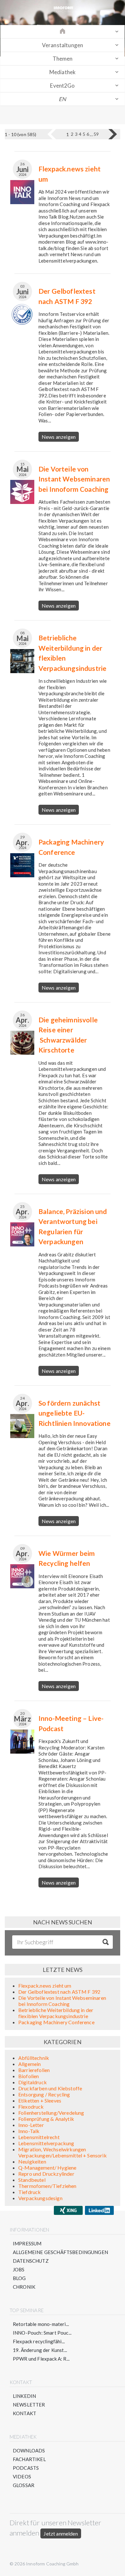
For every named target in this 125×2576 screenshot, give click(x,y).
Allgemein (29, 2064)
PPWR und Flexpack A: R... (41, 2359)
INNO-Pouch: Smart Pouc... (42, 2333)
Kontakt (25, 2413)
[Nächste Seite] (113, 134)
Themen (63, 59)
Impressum (27, 2243)
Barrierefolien (34, 2070)
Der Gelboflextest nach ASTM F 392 (59, 1992)
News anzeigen (59, 437)
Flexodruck (31, 2107)
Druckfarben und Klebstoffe (50, 2088)
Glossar (24, 2485)
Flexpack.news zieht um (45, 1986)
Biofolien (29, 2076)
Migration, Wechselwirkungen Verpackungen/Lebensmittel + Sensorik (63, 2152)
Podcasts (26, 2468)
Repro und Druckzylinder (46, 2174)
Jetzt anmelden (61, 2533)
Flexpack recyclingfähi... (39, 2341)
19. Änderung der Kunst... (40, 2350)
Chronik (24, 2287)
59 (96, 134)
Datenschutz (31, 2261)
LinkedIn (24, 2396)
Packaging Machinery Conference (56, 2022)
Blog (19, 2278)
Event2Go (62, 86)
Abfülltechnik (34, 2058)
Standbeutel (32, 2180)
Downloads (29, 2450)
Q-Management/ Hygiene (47, 2168)
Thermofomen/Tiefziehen (47, 2186)
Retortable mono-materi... (41, 2324)
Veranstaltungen (63, 45)
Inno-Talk (29, 2131)
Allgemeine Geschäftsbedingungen (60, 2252)
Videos (22, 2476)
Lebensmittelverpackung (46, 2143)
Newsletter (29, 2405)
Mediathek (63, 72)
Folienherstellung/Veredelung (51, 2113)
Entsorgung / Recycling (44, 2094)
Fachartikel (29, 2459)
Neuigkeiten (32, 2161)
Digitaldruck (33, 2082)
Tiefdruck (29, 2192)
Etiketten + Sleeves (40, 2100)
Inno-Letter (31, 2125)
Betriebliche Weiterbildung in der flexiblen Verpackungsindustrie (56, 2013)
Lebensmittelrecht (39, 2137)
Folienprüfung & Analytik (46, 2119)
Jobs (19, 2269)
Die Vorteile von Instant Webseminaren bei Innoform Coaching (62, 2001)
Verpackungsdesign (40, 2198)
